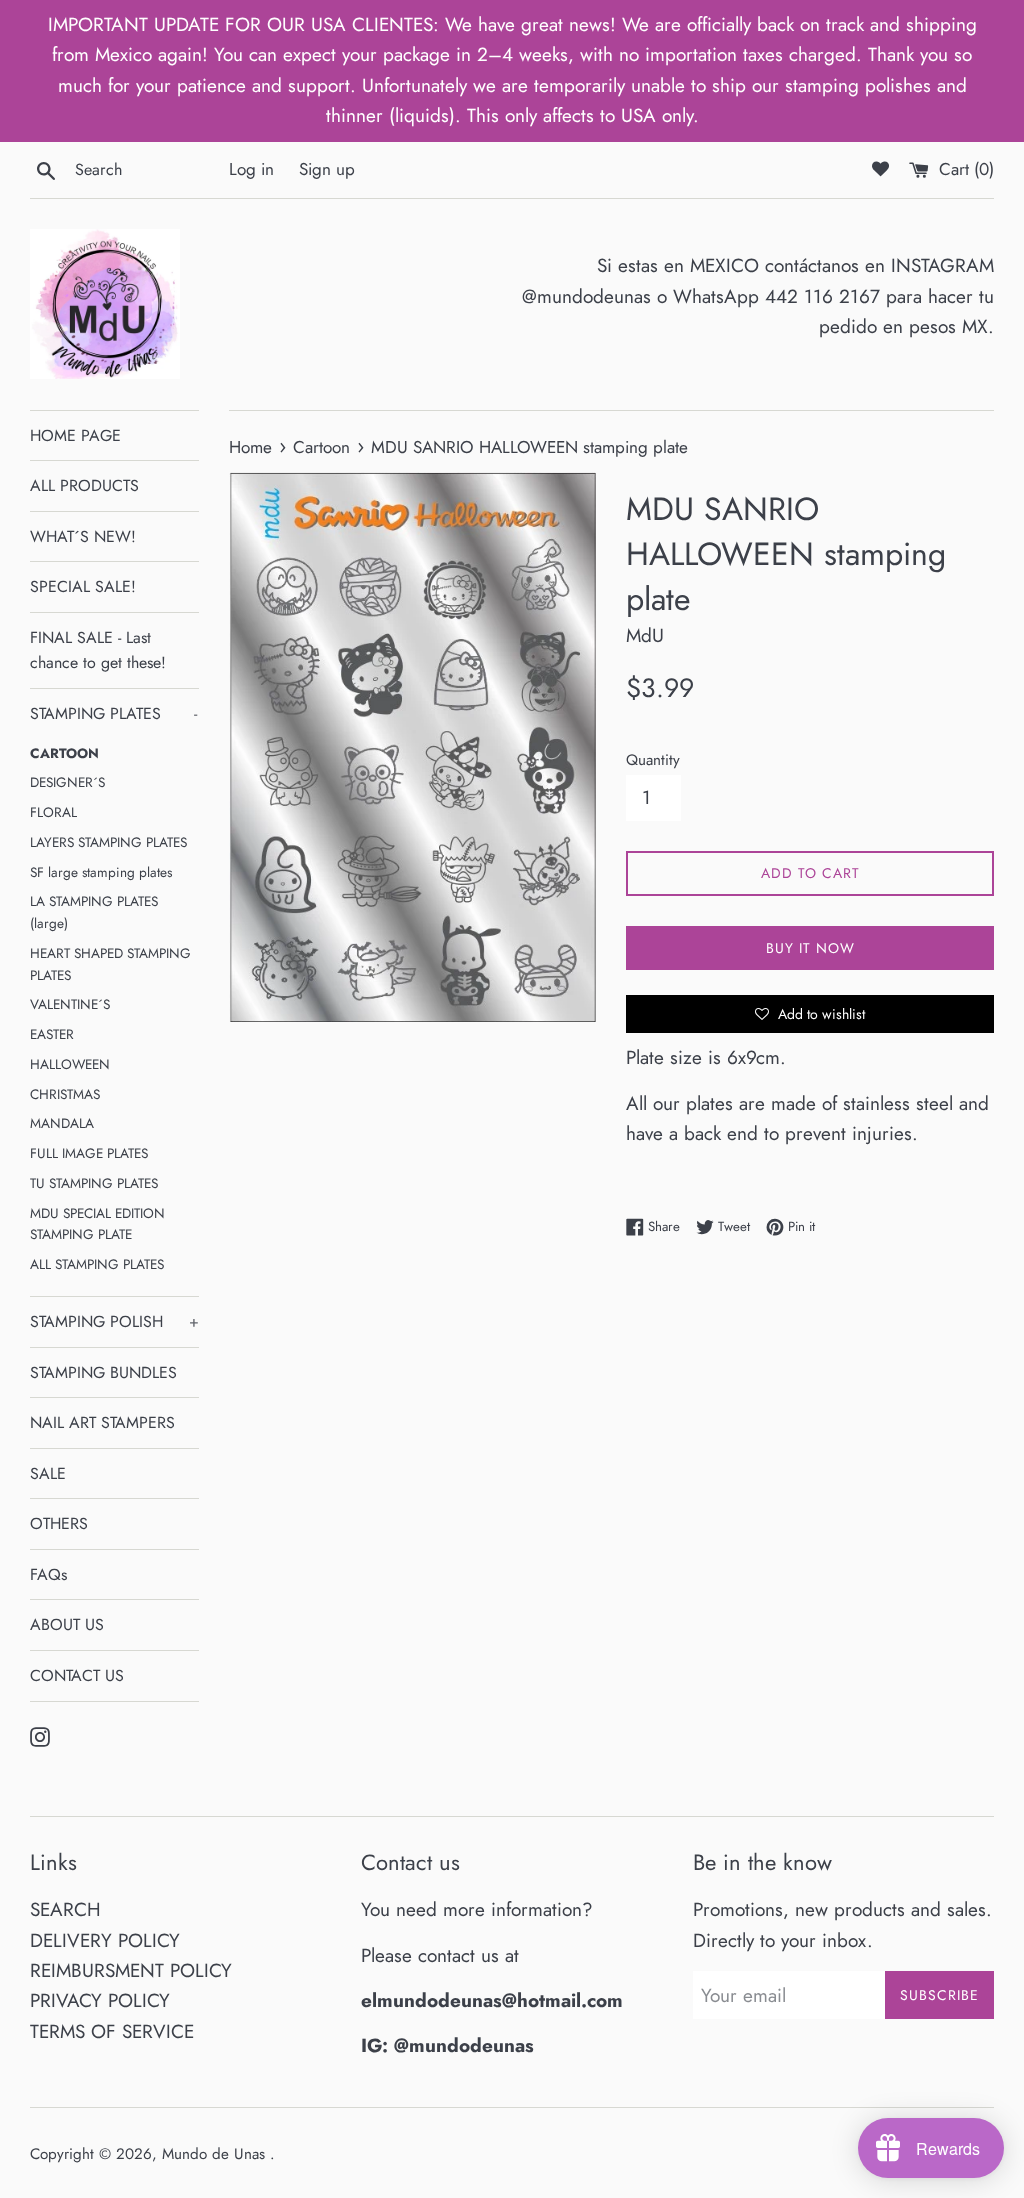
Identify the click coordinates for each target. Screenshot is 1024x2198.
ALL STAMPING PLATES (97, 1264)
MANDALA (62, 1123)
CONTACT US (77, 1675)
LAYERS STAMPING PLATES (108, 842)
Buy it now (810, 948)
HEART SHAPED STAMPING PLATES (110, 964)
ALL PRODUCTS (84, 485)
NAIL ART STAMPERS (102, 1422)
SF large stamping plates (101, 872)
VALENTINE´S (70, 1004)
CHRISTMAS (65, 1094)
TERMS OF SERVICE (112, 2031)
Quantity (653, 760)
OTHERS (59, 1523)
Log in (251, 169)
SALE (48, 1473)
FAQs (48, 1574)
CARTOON (64, 753)
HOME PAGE (75, 435)
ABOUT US (67, 1624)
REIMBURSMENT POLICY (131, 1970)
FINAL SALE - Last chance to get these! (98, 650)
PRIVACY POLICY (100, 2000)
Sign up (327, 169)
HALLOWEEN (70, 1064)
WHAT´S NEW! (83, 536)
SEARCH (65, 1909)
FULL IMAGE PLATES (89, 1153)
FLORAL (53, 812)
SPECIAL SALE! (83, 586)
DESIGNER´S (67, 782)
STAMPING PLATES (113, 713)
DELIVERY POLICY (105, 1940)
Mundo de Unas (216, 2154)
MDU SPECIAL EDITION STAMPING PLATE (97, 1224)
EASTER (52, 1034)
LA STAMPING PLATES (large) (94, 912)
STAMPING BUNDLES (103, 1372)
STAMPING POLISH (114, 1321)
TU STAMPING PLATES (94, 1183)
